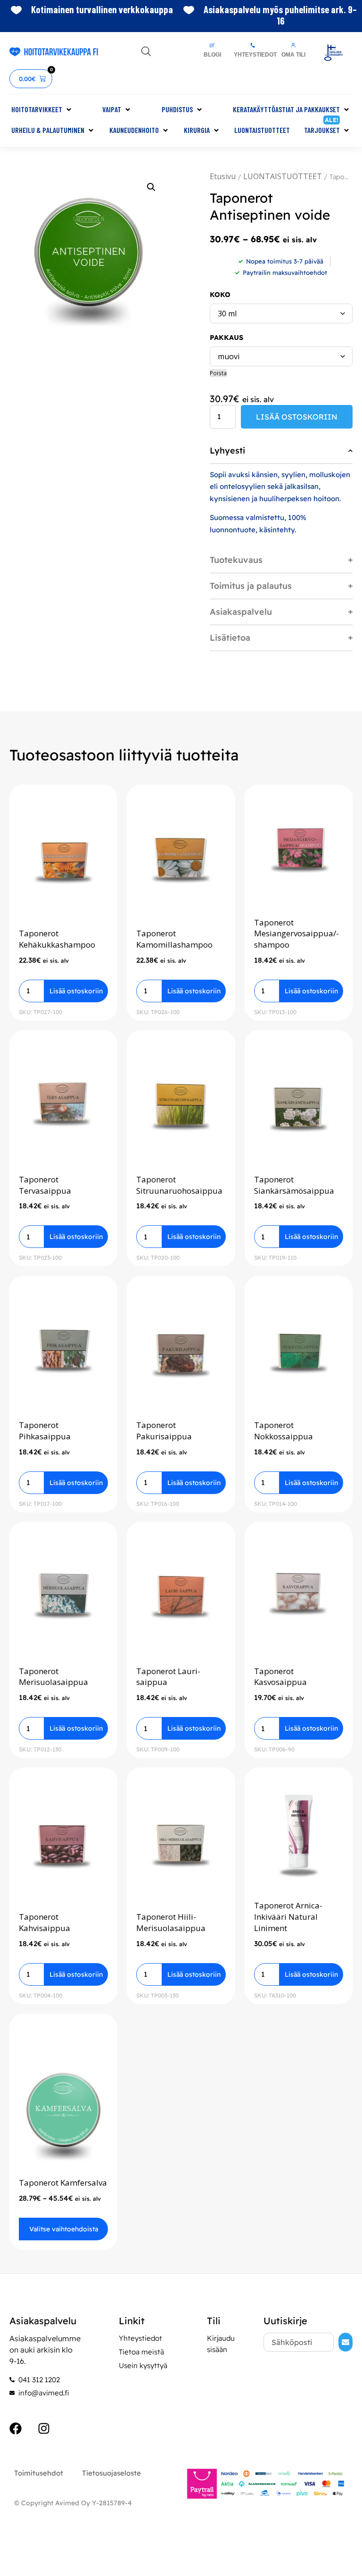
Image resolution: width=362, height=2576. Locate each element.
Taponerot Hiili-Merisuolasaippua (171, 1922)
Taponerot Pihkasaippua (45, 1431)
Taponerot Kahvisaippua (45, 1922)
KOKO (220, 295)
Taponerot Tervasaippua (45, 1185)
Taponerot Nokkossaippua (284, 1431)
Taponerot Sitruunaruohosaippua (179, 1185)
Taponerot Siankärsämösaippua (294, 1185)
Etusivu (223, 176)
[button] (42, 109)
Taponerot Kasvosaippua (280, 1677)
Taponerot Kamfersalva (63, 2183)
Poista (218, 373)
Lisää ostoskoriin (297, 417)
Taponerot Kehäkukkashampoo (57, 939)
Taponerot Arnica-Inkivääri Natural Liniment (288, 1917)
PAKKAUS (226, 338)
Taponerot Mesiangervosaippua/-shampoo (296, 934)
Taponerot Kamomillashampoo (174, 939)
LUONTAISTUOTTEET (283, 176)
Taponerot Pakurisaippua (164, 1431)
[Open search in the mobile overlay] (146, 51)
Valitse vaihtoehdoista (64, 2229)
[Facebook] (16, 2428)
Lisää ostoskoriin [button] (76, 991)
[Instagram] (44, 2428)
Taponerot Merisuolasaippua (53, 1677)
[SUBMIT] (346, 2342)
